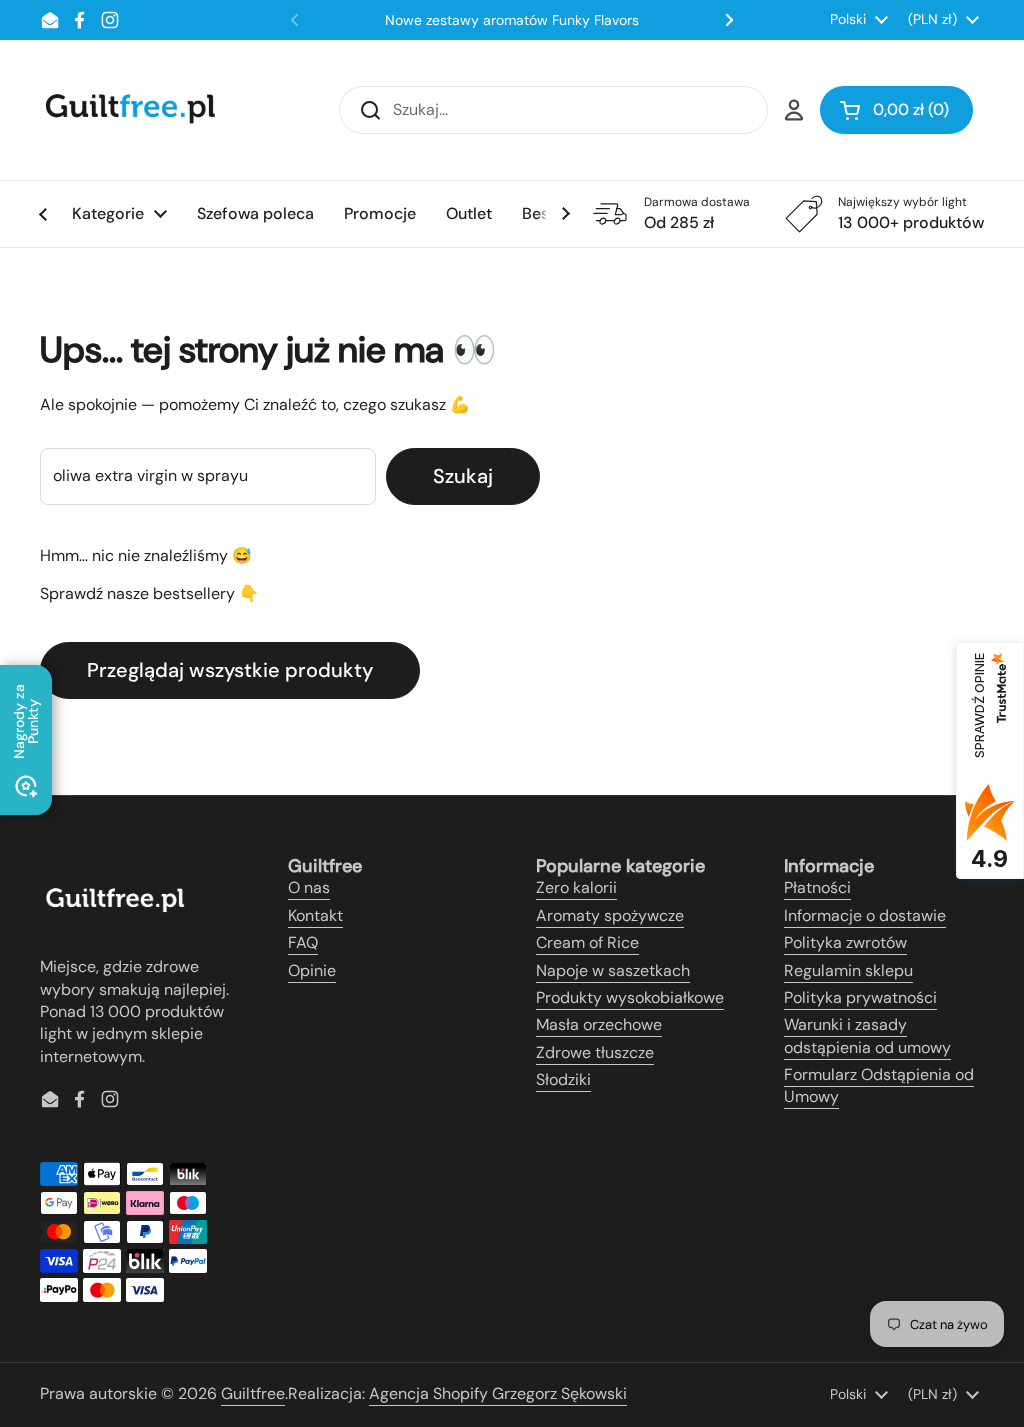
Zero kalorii (576, 887)
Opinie (312, 970)
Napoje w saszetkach (613, 970)
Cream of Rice (587, 942)
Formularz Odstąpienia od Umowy (879, 1085)
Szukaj (463, 476)
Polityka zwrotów (845, 942)
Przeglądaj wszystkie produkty (230, 670)
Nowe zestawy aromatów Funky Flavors (512, 20)
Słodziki (563, 1079)
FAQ (303, 942)
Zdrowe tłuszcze (595, 1052)
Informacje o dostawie (865, 915)
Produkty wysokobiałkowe (630, 997)
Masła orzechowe (599, 1024)
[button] (896, 110)
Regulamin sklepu (848, 970)
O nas (309, 887)
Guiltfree (253, 1393)
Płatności (817, 887)
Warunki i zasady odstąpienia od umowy (867, 1035)
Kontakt (315, 915)
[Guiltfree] (129, 110)
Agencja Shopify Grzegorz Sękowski (498, 1393)
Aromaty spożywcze (610, 915)
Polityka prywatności (860, 997)
